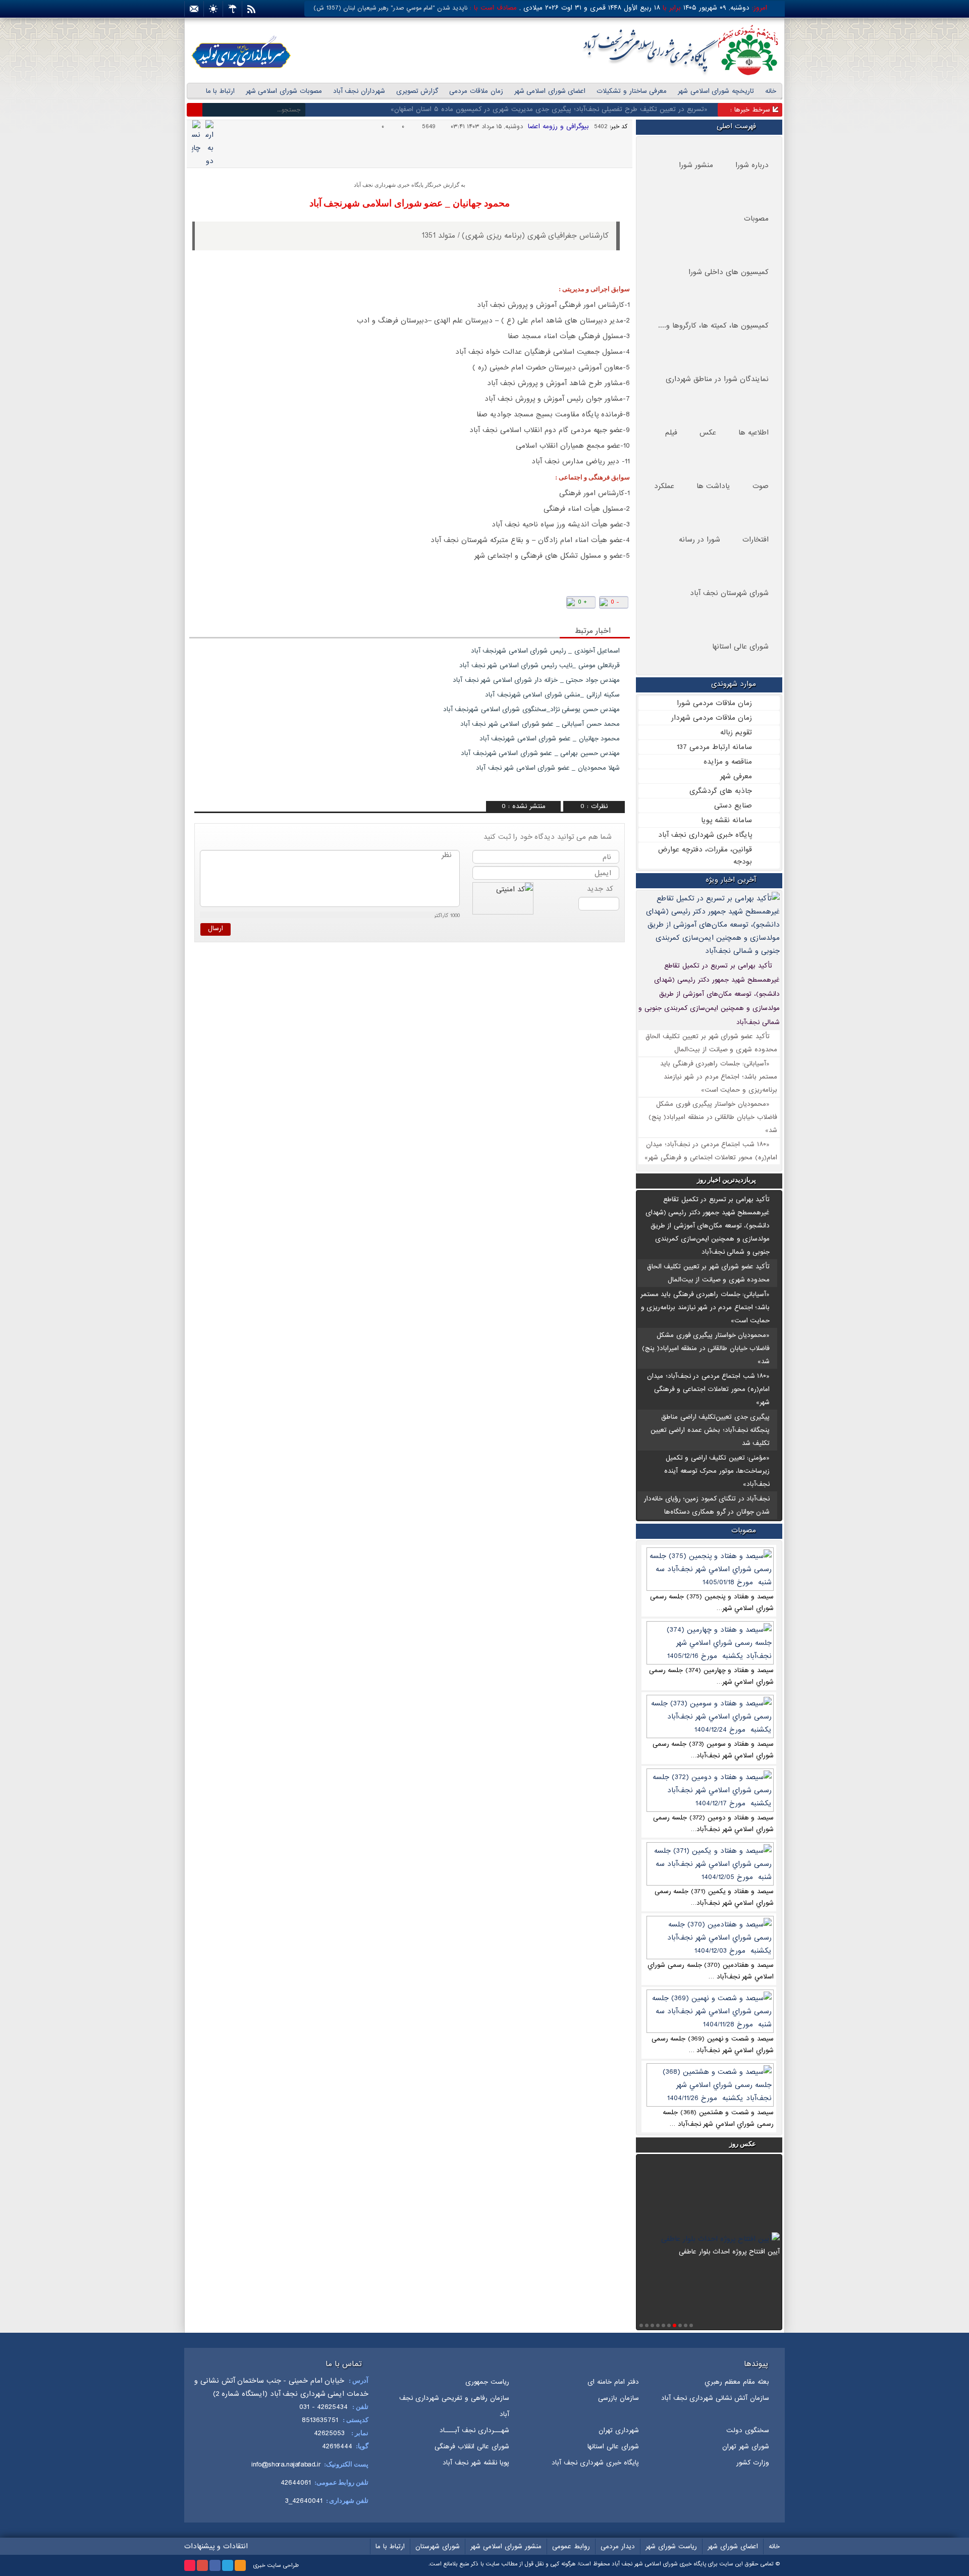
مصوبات (756, 219)
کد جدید (600, 889)
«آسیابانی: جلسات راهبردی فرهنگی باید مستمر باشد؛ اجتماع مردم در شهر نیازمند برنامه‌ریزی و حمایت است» (719, 1077)
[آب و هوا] (232, 9)
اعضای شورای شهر (733, 2546)
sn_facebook (263, 609)
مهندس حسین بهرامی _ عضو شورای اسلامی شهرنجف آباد (540, 753)
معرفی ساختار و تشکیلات (632, 91)
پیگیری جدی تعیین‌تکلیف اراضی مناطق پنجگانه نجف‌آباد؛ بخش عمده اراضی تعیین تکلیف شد (710, 1430)
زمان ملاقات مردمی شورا (714, 703)
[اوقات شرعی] (213, 9)
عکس (708, 433)
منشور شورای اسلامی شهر (506, 2546)
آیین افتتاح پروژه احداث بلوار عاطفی (729, 2176)
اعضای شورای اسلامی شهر (550, 91)
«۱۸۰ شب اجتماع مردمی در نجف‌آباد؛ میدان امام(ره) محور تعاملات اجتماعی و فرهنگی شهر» (708, 1389)
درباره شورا (752, 165)
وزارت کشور (753, 2463)
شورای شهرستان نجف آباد (729, 593)
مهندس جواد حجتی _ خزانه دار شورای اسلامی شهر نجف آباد (536, 680)
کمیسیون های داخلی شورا (729, 272)
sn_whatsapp (214, 609)
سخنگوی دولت (748, 2430)
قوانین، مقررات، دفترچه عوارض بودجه (705, 855)
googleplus (202, 2565)
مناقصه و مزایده (728, 762)
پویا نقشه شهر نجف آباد (476, 2463)
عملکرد (664, 486)
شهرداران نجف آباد (359, 91)
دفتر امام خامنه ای (613, 2382)
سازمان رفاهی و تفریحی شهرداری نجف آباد (454, 2406)
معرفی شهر (736, 776)
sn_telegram (230, 609)
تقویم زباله (736, 732)
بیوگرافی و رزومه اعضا (558, 126)
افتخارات (756, 540)
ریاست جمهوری (487, 2382)
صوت (761, 486)
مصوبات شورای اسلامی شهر (284, 91)
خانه (771, 91)
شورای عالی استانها (740, 647)
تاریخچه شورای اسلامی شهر (716, 91)
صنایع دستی (733, 806)
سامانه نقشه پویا (726, 820)
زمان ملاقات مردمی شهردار (712, 718)
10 (641, 2325)
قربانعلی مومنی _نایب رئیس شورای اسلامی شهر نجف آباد (540, 665)
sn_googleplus (247, 609)
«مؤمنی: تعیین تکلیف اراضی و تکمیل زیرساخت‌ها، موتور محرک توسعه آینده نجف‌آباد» (717, 1471)
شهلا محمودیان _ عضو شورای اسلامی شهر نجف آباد (548, 768)
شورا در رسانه (699, 540)
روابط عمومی (571, 2546)
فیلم (671, 433)
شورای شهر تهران (746, 2447)
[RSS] (251, 9)
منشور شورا (696, 165)
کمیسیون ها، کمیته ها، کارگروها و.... (713, 326)
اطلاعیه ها (753, 433)
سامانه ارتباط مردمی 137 (714, 747)
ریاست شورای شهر (671, 2546)
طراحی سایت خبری (276, 2565)
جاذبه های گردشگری (721, 791)
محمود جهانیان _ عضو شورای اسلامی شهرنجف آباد (410, 203)
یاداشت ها (713, 486)
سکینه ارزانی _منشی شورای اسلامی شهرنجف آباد (552, 695)
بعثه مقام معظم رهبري (737, 2382)
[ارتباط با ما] (194, 9)
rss (240, 2565)
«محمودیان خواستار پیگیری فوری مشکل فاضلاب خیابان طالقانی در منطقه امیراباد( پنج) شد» (713, 1117)
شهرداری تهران (619, 2430)
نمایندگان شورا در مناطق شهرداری (717, 379)
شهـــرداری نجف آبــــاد (474, 2430)
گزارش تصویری (417, 91)
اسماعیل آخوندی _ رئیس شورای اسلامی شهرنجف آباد (546, 651)
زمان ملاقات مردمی (476, 91)
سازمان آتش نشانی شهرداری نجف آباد (715, 2398)
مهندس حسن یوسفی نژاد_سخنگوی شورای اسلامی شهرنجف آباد (532, 709)
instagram (190, 2565)
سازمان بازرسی (618, 2398)
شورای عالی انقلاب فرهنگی (472, 2447)
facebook (215, 2565)
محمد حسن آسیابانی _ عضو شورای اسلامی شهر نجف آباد (540, 724)
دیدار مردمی (618, 2546)
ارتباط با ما (220, 91)
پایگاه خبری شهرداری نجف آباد (705, 835)
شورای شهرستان (438, 2546)
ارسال (216, 928)
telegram (228, 2565)
